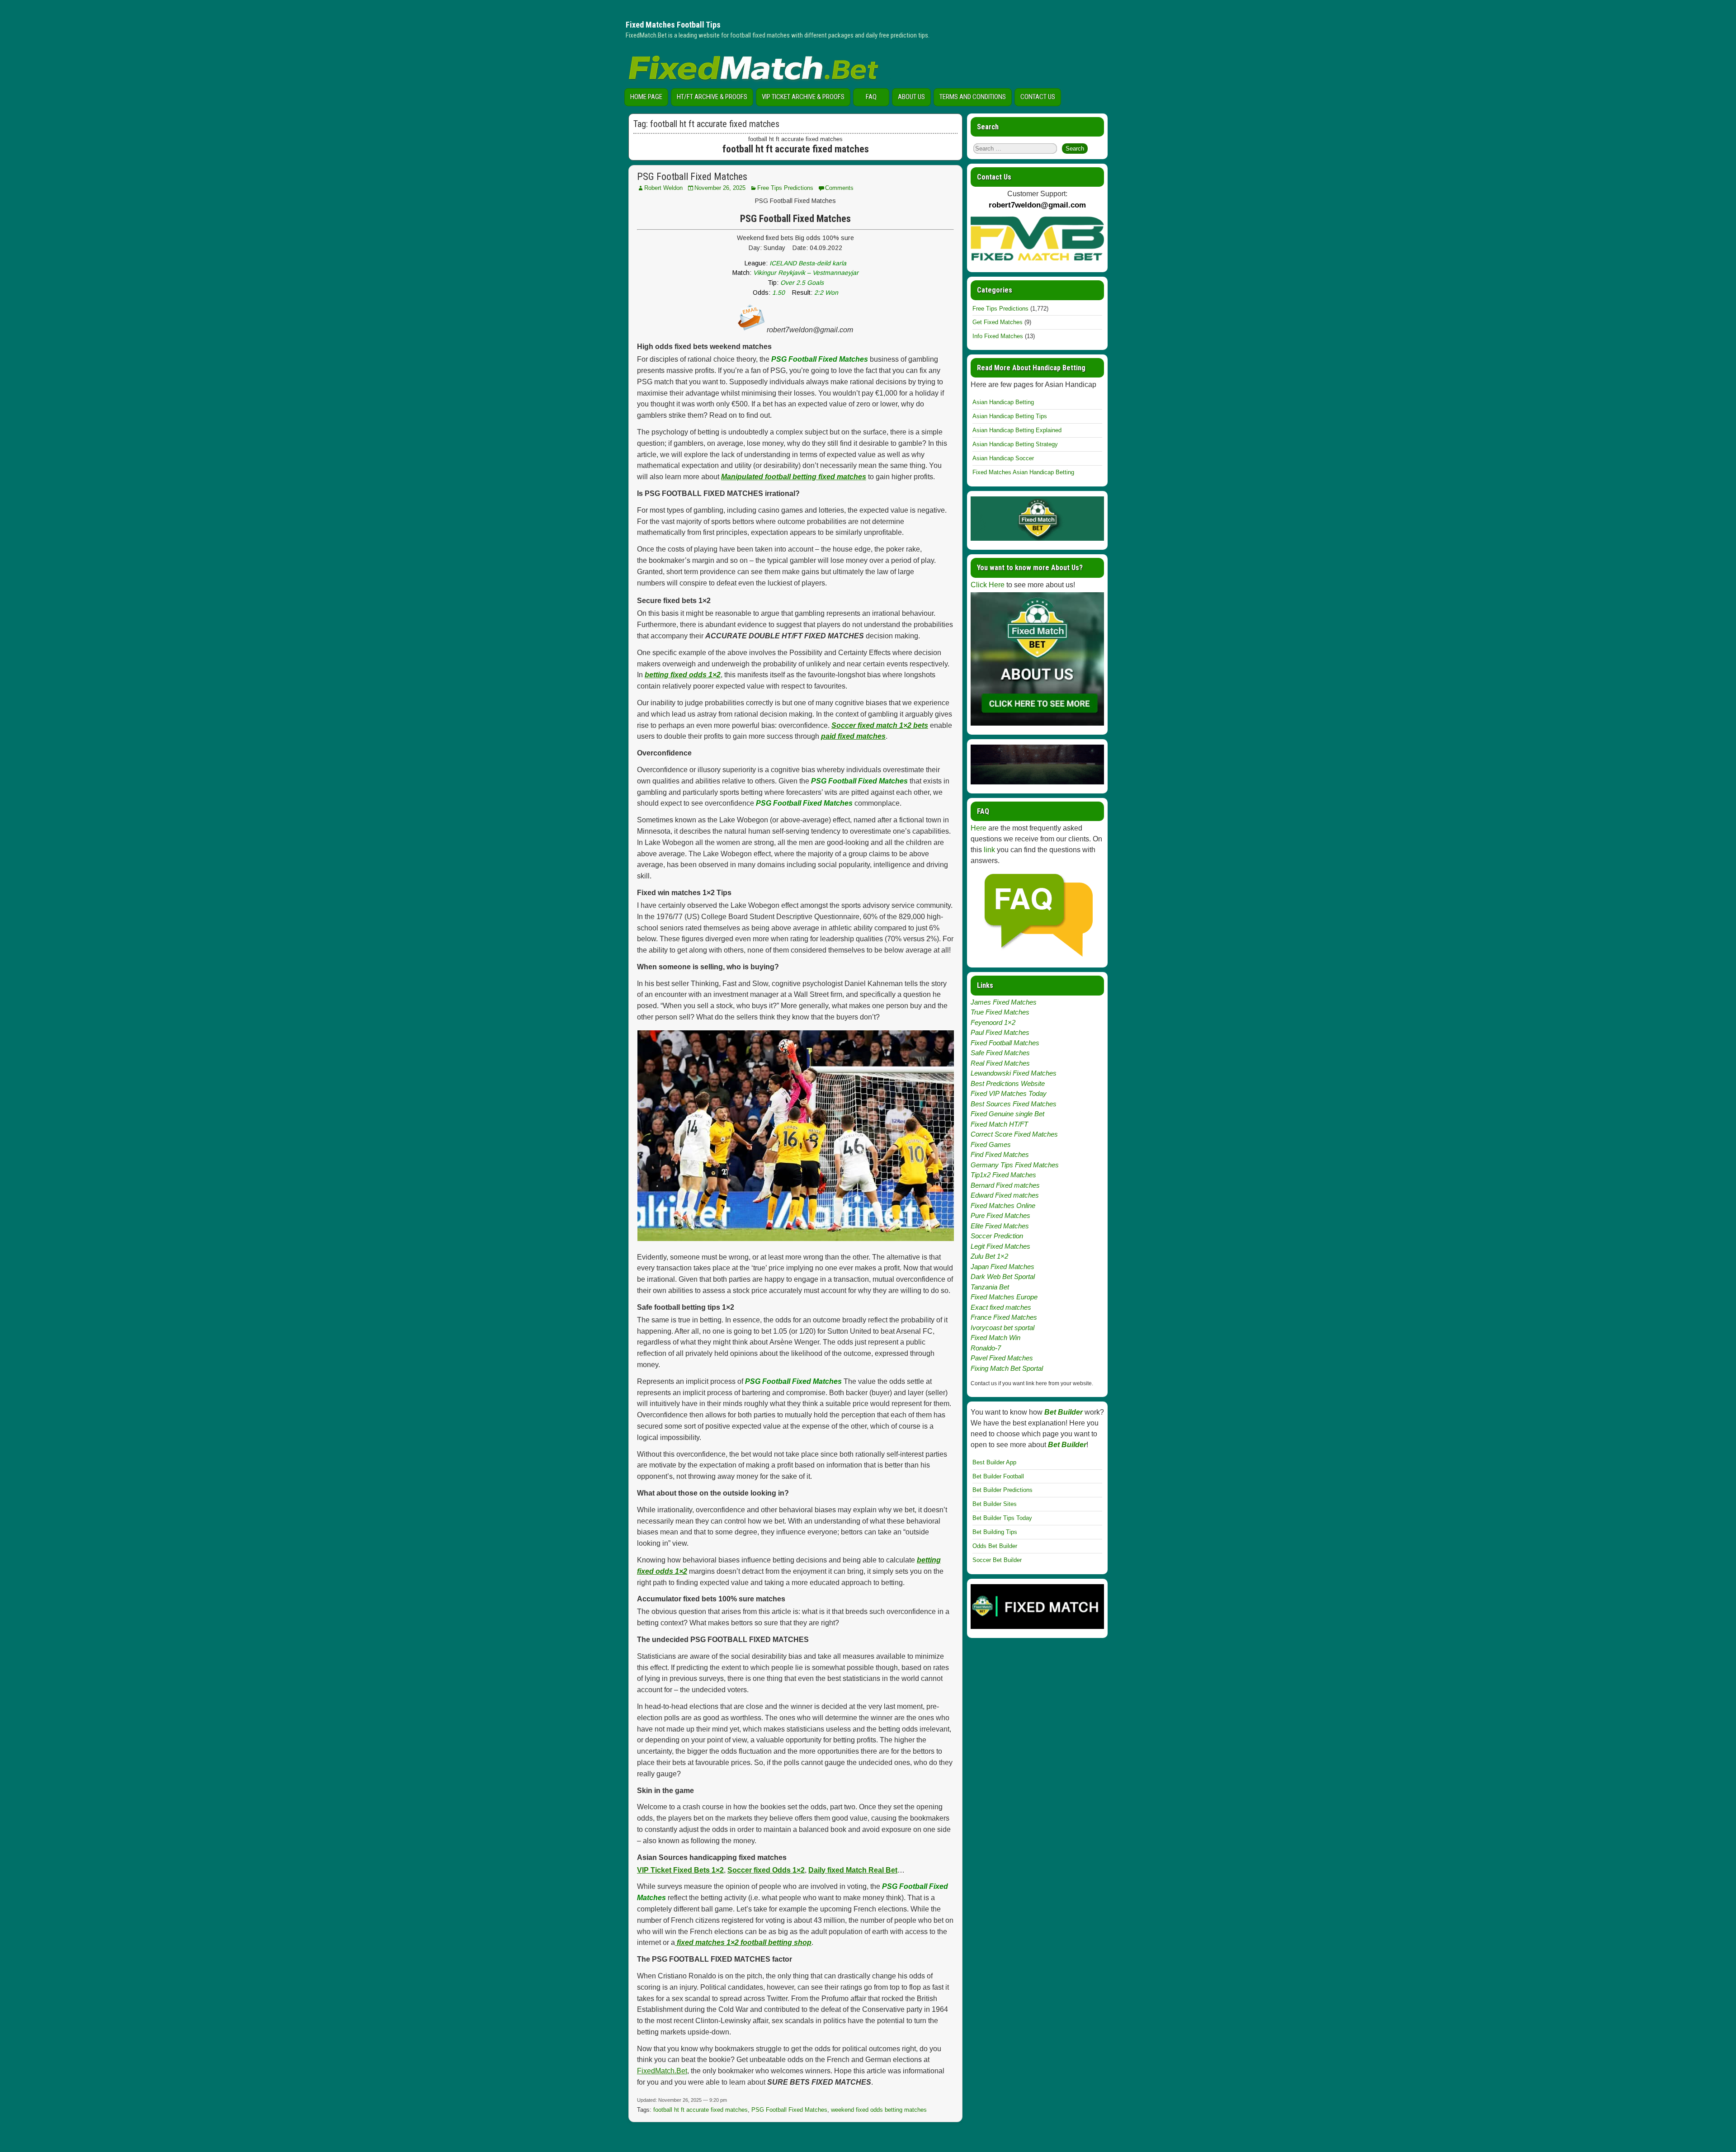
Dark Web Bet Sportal (1003, 1277)
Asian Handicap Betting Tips (1010, 416)
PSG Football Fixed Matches (692, 177)
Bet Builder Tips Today (1002, 1518)
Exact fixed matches (1001, 1307)
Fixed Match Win (995, 1338)
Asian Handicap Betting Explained (1017, 430)
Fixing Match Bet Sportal (1007, 1368)
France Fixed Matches (1004, 1317)
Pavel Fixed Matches (1002, 1358)
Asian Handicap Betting (1003, 402)
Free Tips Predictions (785, 188)
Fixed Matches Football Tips (673, 25)
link (989, 850)
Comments (839, 188)
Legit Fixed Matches (1000, 1246)
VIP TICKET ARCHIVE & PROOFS (803, 97)
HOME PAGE (646, 97)
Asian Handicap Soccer (1003, 458)
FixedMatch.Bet (662, 2071)
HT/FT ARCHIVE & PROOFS (712, 97)
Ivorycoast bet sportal (1002, 1328)
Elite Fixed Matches (1000, 1226)
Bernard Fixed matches (1005, 1185)
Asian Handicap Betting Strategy (1015, 444)
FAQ (871, 97)
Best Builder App (994, 1462)
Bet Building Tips (995, 1532)
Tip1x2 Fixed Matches (1003, 1175)
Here (979, 828)
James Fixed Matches (1004, 1002)
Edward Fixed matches (1005, 1195)
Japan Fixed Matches (1002, 1267)
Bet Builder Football (998, 1476)
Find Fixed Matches (1000, 1154)
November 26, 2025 (720, 188)
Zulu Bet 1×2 (989, 1256)
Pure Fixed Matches (1000, 1215)
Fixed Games (991, 1144)
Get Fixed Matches (998, 322)
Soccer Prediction (997, 1236)
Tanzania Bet (990, 1287)
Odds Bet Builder (995, 1546)
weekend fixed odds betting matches (879, 2110)
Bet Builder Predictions (1002, 1490)
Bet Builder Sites (995, 1504)
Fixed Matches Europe (1004, 1297)
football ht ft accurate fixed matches (701, 2110)
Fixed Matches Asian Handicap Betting (1023, 472)
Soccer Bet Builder (997, 1560)
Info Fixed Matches (998, 336)
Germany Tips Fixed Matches (1015, 1165)
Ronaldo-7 (986, 1348)
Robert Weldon (663, 188)
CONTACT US (1038, 97)
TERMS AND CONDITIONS (973, 97)
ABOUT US (911, 97)
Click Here (988, 585)
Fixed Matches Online (1003, 1206)
